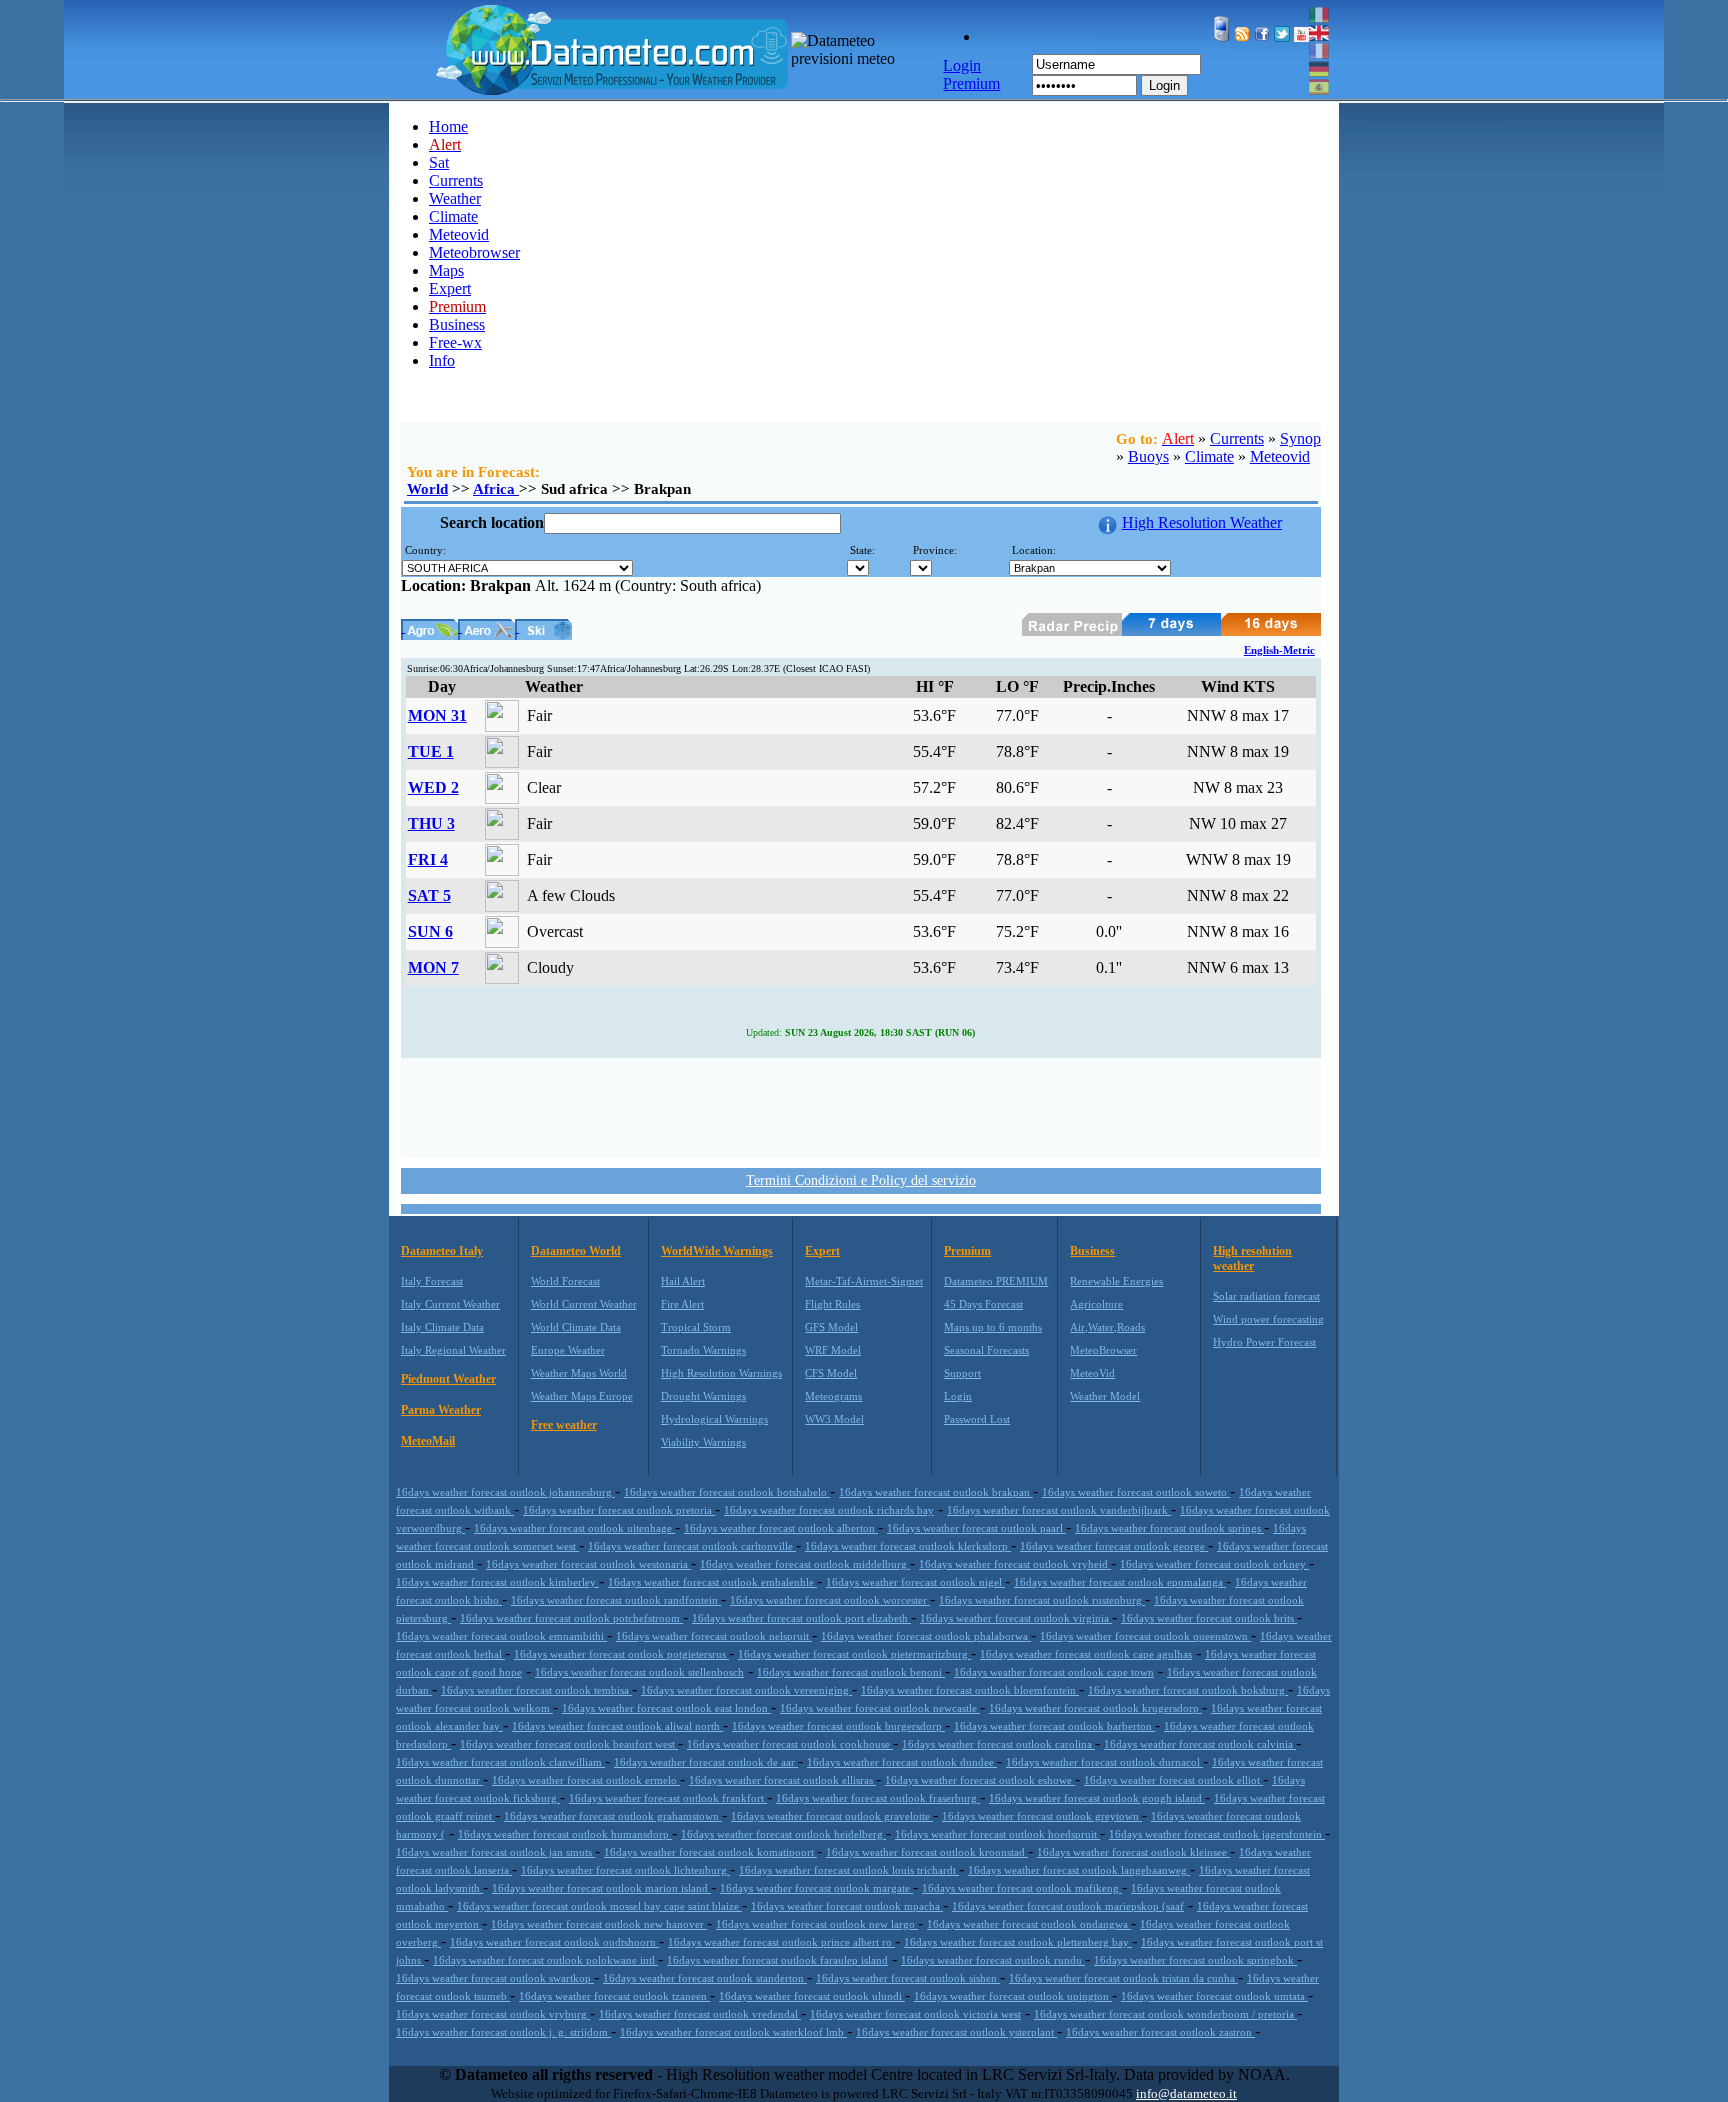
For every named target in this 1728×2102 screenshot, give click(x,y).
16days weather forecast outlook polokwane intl (545, 1960)
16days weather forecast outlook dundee (902, 1762)
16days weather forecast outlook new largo (817, 1924)
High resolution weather (1252, 1258)
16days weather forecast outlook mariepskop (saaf (1068, 1906)
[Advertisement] (861, 1106)
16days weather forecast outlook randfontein (616, 1600)
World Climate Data (576, 1327)
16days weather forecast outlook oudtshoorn (554, 1942)
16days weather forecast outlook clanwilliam (500, 1762)
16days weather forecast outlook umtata (1214, 1996)
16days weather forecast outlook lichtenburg (625, 1870)
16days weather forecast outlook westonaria (588, 1564)
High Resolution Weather (1202, 522)
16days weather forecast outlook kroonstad (927, 1852)
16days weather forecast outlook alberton (781, 1528)
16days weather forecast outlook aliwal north (617, 1726)
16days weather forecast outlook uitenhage (574, 1528)
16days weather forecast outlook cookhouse (790, 1744)
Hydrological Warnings (714, 1419)
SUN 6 (430, 931)
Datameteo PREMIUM (996, 1281)
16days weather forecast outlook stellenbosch (639, 1672)
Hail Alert (683, 1281)
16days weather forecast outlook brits (1209, 1618)
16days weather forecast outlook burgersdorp (838, 1726)
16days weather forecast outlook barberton (1054, 1726)
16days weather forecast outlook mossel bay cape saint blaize (599, 1906)
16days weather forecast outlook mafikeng (1022, 1888)
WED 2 (433, 787)
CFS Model (831, 1373)
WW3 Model (834, 1419)
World (427, 489)
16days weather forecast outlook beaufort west (569, 1744)
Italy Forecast (432, 1281)
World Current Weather (584, 1304)
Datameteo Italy (442, 1251)
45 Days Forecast (983, 1304)
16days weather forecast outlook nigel (915, 1582)
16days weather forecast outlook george (1114, 1546)
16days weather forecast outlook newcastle (880, 1708)
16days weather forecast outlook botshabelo (727, 1492)
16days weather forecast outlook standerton (705, 1978)
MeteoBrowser (1103, 1350)
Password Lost (977, 1419)
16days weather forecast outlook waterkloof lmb (733, 2032)
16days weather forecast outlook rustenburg (1042, 1600)
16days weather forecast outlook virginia (1016, 1618)
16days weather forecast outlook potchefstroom (571, 1618)
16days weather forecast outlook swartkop (495, 1978)
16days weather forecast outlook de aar (706, 1762)
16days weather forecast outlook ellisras (782, 1780)
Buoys (1148, 456)
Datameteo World (576, 1251)
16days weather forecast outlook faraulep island (777, 1960)
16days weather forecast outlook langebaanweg (1079, 1870)
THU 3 (431, 823)
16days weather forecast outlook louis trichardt (849, 1870)
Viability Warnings (703, 1442)
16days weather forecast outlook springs (1169, 1528)
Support (962, 1373)
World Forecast (565, 1281)
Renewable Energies (1116, 1281)
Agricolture (1096, 1304)
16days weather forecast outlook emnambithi (501, 1636)
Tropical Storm (696, 1327)
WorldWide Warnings (717, 1251)
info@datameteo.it (1186, 2093)
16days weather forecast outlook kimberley (497, 1582)
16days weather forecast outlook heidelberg (783, 1834)
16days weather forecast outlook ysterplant (956, 2032)
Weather (455, 198)
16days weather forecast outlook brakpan (936, 1492)
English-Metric (1279, 650)
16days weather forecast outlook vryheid (1015, 1564)
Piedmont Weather (448, 1379)
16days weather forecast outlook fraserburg (878, 1798)
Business (457, 324)
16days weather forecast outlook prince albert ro (781, 1942)
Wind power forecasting (1268, 1319)
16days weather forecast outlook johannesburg (505, 1492)
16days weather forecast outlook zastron (1160, 2032)
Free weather (564, 1425)
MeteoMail (428, 1441)
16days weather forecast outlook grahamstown (613, 1816)
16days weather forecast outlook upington (1013, 1996)
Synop (1300, 438)
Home (448, 126)
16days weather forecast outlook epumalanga (1120, 1582)
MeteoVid (1092, 1373)
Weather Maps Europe (582, 1396)
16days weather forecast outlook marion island (601, 1888)
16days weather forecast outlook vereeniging (746, 1690)
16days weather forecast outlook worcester (830, 1600)
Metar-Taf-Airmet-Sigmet (864, 1281)
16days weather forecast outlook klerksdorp (908, 1546)
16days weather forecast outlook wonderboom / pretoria (1165, 2014)
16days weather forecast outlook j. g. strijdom (503, 2032)
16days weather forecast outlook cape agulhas (1086, 1654)
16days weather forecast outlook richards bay (829, 1510)
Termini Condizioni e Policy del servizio (861, 1180)
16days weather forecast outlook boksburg (1188, 1690)
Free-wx (455, 342)
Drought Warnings (703, 1396)
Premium (967, 1251)
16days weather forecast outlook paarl (976, 1528)
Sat (439, 162)
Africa (496, 489)
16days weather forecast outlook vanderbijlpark (1059, 1510)
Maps (446, 270)
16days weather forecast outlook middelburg (805, 1564)
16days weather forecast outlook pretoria (619, 1510)
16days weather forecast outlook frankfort (668, 1798)
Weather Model (1105, 1396)
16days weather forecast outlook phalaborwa (926, 1636)
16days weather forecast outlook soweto (1136, 1492)
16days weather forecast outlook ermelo (586, 1780)
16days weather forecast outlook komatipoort (710, 1852)
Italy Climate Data (442, 1327)
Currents (456, 180)
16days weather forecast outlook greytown (1042, 1816)
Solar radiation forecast (1266, 1296)
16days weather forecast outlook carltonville (692, 1546)
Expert (450, 288)
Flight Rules (832, 1304)
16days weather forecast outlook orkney (1214, 1564)
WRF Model (833, 1350)
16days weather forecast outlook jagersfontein (1217, 1834)
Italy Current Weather (450, 1304)
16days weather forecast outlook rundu (993, 1960)
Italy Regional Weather (453, 1350)
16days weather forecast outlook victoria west (915, 2014)
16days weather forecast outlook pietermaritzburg (854, 1654)
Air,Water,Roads (1107, 1327)
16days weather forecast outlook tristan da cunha (1123, 1978)
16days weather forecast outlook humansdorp (565, 1834)
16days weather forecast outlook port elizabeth (801, 1618)
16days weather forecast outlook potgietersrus (621, 1654)
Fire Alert (682, 1304)
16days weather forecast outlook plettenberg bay (1018, 1942)
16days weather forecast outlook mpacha (847, 1906)
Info (442, 360)
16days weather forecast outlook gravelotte (832, 1816)
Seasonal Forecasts (986, 1350)
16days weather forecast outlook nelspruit (714, 1636)
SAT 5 (429, 895)
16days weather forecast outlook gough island (1097, 1798)
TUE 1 (431, 751)
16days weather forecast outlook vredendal (700, 2014)
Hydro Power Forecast (1264, 1342)
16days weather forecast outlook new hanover (599, 1924)
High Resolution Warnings (721, 1373)
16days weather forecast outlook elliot (1173, 1780)
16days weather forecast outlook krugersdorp (1095, 1708)
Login (1164, 85)
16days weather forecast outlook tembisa (536, 1690)
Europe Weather (568, 1350)
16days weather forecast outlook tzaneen (614, 1996)
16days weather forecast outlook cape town (1054, 1672)
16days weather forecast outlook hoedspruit (997, 1834)
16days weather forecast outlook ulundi (812, 1996)
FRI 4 (428, 859)
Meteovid (459, 234)
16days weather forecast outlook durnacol (1104, 1762)
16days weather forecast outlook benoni (851, 1672)
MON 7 (433, 967)
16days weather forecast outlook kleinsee (1133, 1852)
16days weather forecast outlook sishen (908, 1978)
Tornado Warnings (703, 1350)
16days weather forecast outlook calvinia (1200, 1744)
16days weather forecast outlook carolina (998, 1744)
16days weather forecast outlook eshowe (980, 1780)
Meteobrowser (474, 252)
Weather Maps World (579, 1373)
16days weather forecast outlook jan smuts (495, 1852)
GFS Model (831, 1327)
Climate (453, 216)
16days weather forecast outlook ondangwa (1029, 1924)
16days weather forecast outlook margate (816, 1888)
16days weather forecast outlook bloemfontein (970, 1690)
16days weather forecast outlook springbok (1195, 1960)
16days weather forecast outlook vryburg (493, 2014)
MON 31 (437, 715)
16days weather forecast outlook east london (666, 1708)
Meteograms (833, 1396)
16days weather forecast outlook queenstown (1145, 1636)
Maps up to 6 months (993, 1327)
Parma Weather (441, 1410)
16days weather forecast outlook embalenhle (712, 1582)
